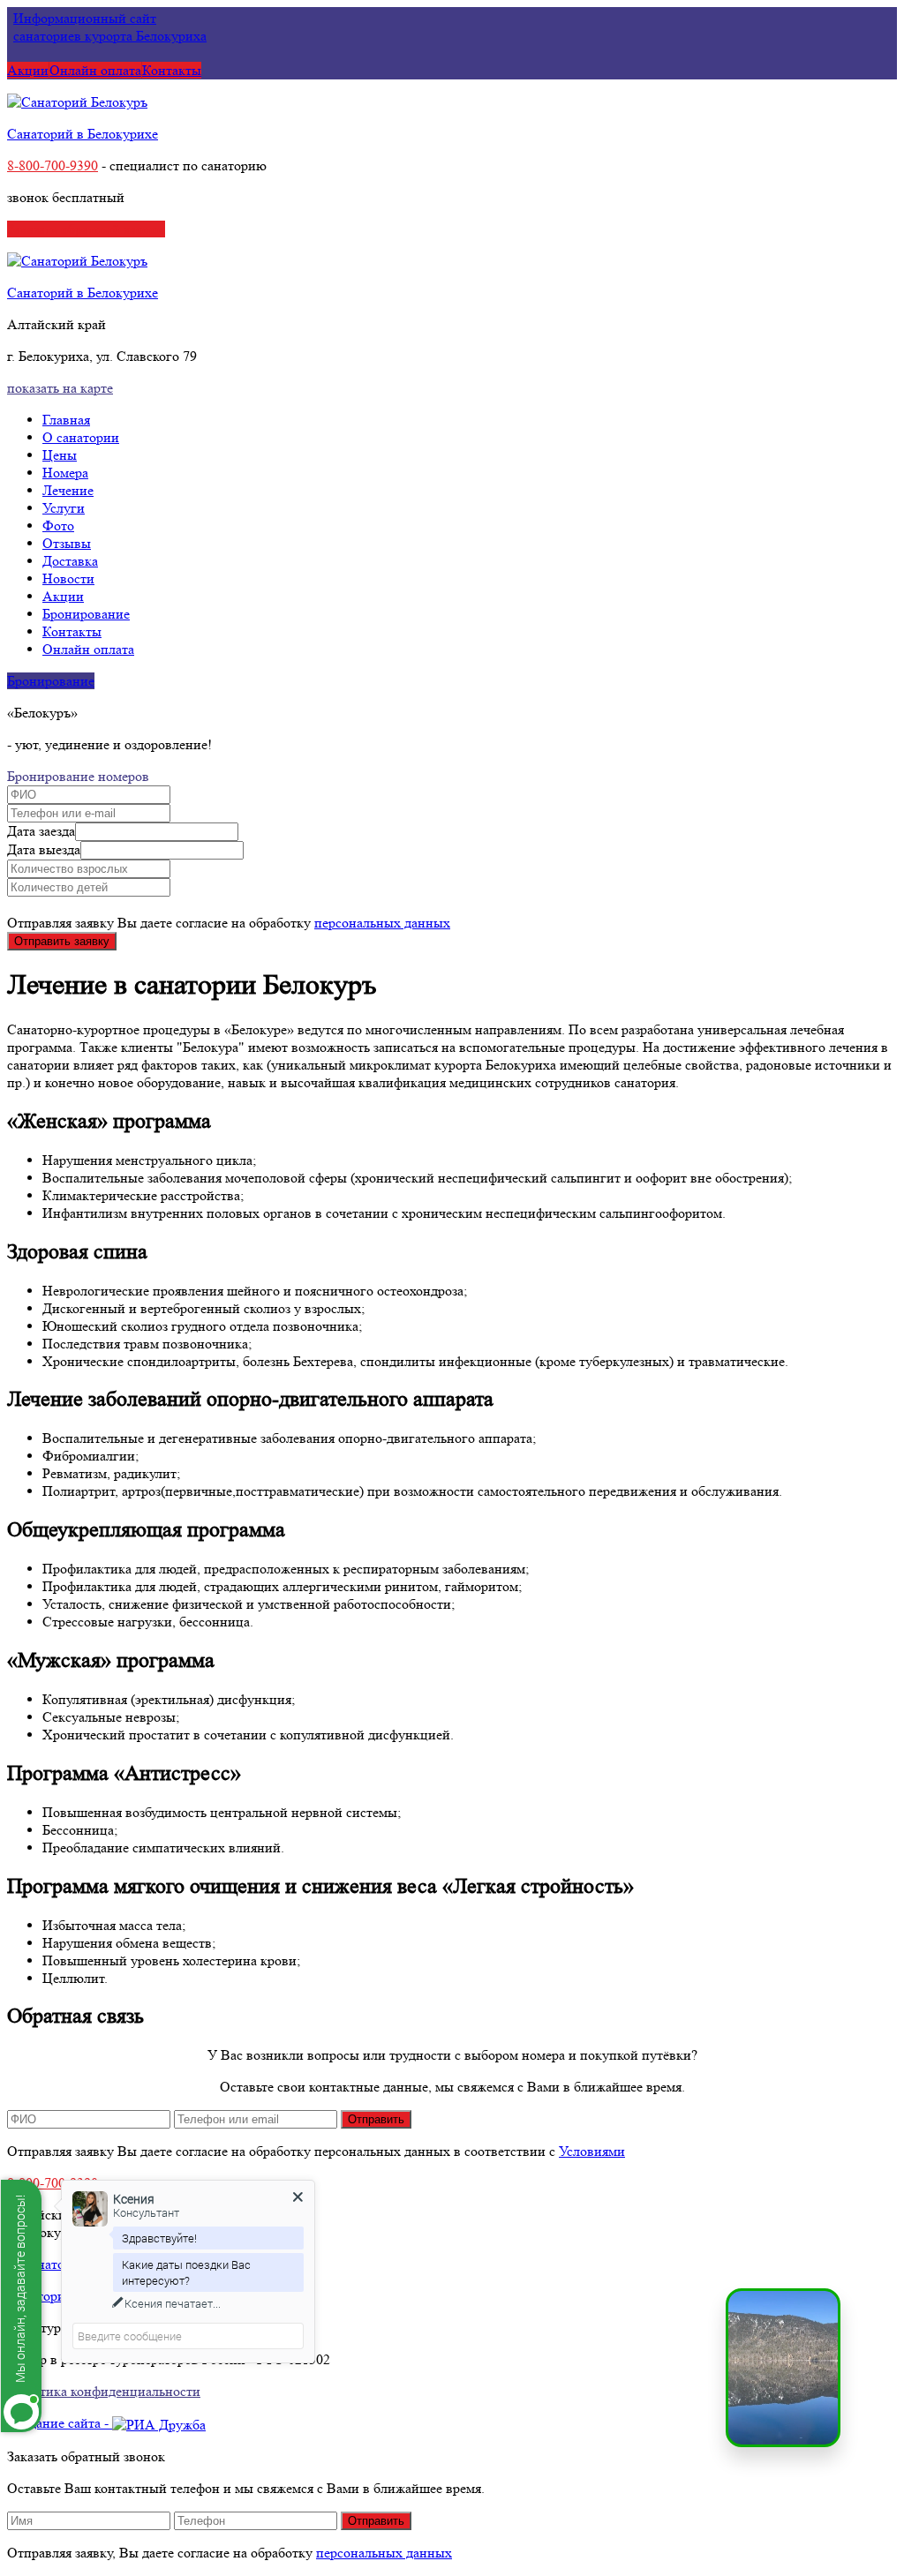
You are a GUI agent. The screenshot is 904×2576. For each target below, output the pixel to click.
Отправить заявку (62, 941)
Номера (65, 473)
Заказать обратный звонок (86, 229)
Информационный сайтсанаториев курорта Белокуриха (110, 27)
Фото (58, 526)
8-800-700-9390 (53, 165)
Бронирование (86, 614)
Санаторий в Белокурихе (83, 134)
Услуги (64, 508)
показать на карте (60, 388)
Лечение (68, 490)
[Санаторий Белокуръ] (77, 102)
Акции (28, 70)
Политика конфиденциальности (104, 2391)
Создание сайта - (60, 2423)
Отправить (376, 2119)
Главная (66, 420)
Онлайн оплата (95, 70)
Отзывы (67, 543)
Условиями (592, 2151)
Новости (68, 578)
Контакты (172, 70)
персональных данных (382, 923)
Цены (60, 455)
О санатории (81, 437)
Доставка (70, 561)
